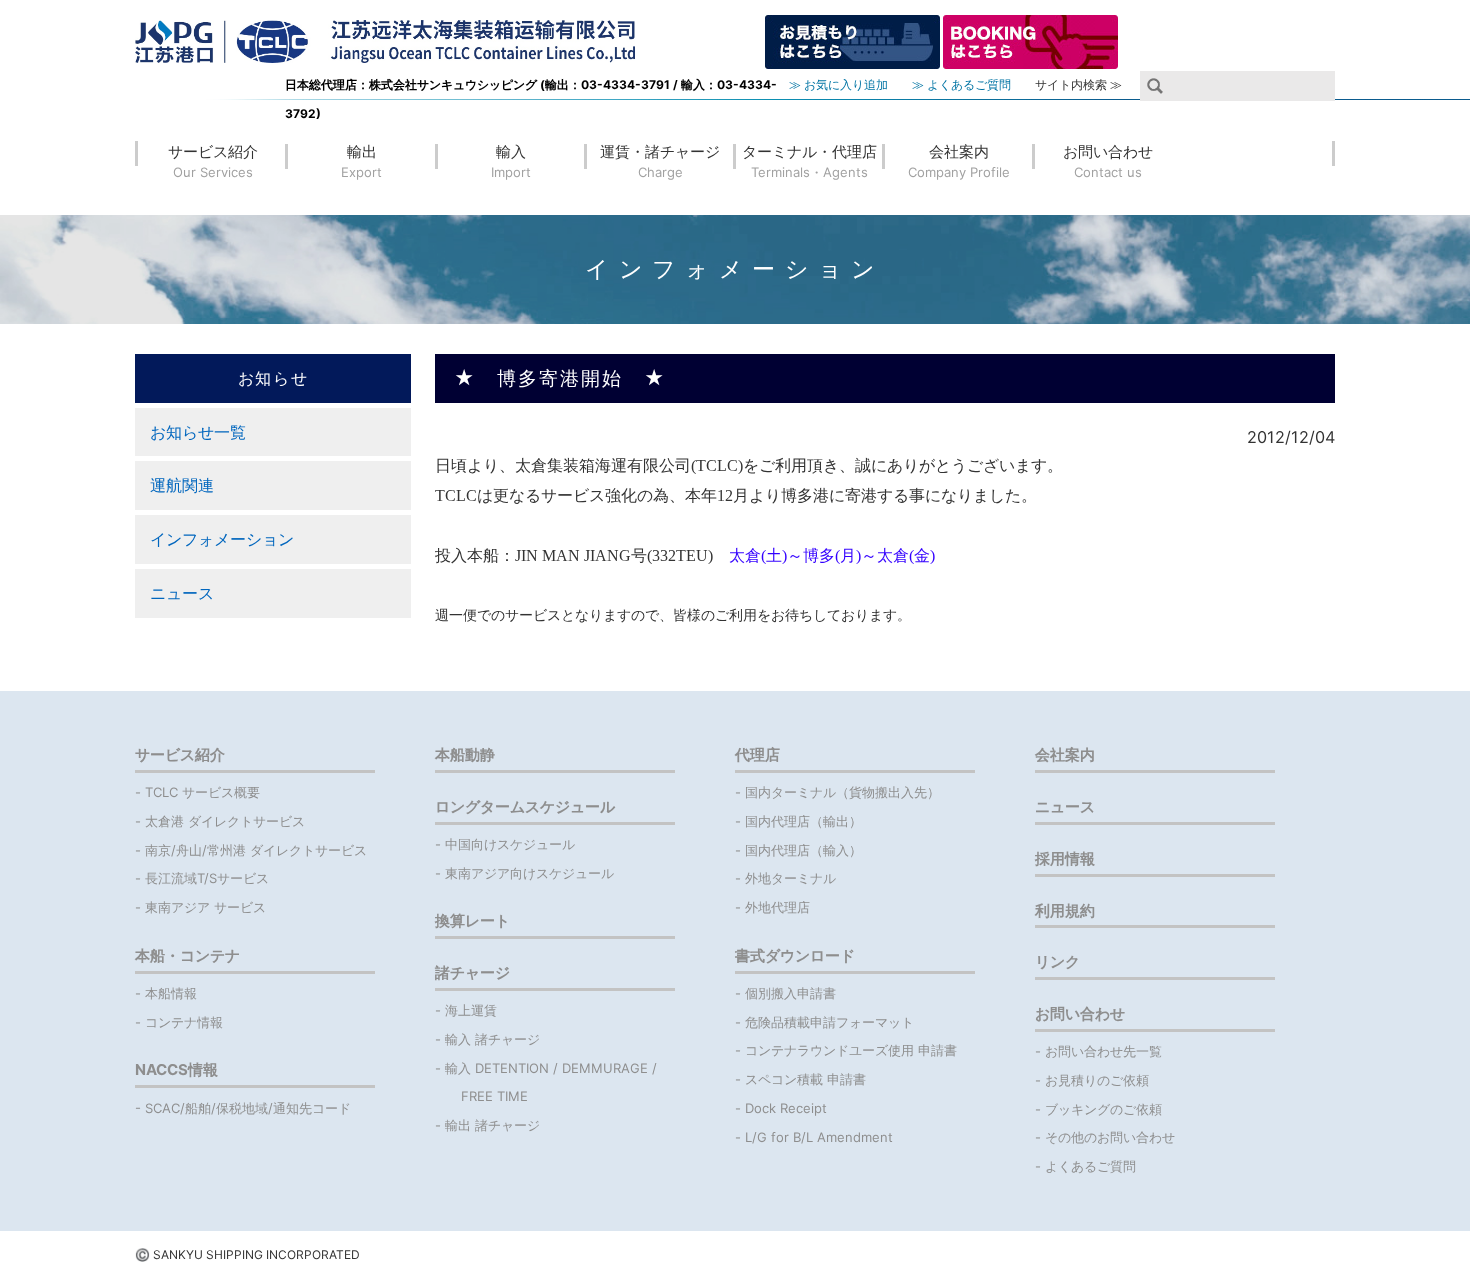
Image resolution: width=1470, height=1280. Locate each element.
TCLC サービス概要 (202, 792)
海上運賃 (471, 1010)
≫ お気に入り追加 (838, 84)
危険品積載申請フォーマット (829, 1022)
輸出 (361, 161)
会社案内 (959, 161)
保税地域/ (244, 1108)
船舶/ (200, 1108)
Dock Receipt (786, 1108)
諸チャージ (472, 972)
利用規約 (1065, 910)
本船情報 (171, 993)
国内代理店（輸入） (803, 850)
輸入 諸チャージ (492, 1039)
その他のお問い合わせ (1110, 1137)
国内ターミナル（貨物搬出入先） (842, 792)
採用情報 (1065, 858)
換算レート (472, 920)
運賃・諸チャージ (660, 161)
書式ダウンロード (795, 955)
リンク (1057, 961)
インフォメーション (222, 539)
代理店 (757, 754)
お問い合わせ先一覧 (1103, 1051)
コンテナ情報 (184, 1022)
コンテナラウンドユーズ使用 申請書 (851, 1050)
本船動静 (465, 754)
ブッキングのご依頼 (1103, 1109)
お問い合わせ (1108, 161)
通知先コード (312, 1108)
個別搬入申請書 (790, 993)
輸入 (511, 161)
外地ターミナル (790, 878)
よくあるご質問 (1090, 1166)
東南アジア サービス (205, 907)
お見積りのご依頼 (1097, 1080)
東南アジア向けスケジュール (529, 873)
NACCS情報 (176, 1069)
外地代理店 (777, 907)
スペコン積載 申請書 (805, 1079)
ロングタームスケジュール (525, 806)
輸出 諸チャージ (492, 1125)
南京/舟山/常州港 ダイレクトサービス (256, 850)
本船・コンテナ (187, 955)
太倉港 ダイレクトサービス (225, 821)
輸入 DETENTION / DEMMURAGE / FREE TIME (552, 1082)
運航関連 (182, 485)
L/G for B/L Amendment (819, 1137)
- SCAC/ (160, 1108)
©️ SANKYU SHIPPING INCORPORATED (247, 1254)
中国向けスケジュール (510, 844)
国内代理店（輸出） (803, 821)
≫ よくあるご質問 (961, 84)
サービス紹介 (213, 161)
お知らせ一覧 (198, 432)
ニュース (182, 593)
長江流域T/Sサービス (207, 878)
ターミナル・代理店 (809, 161)
